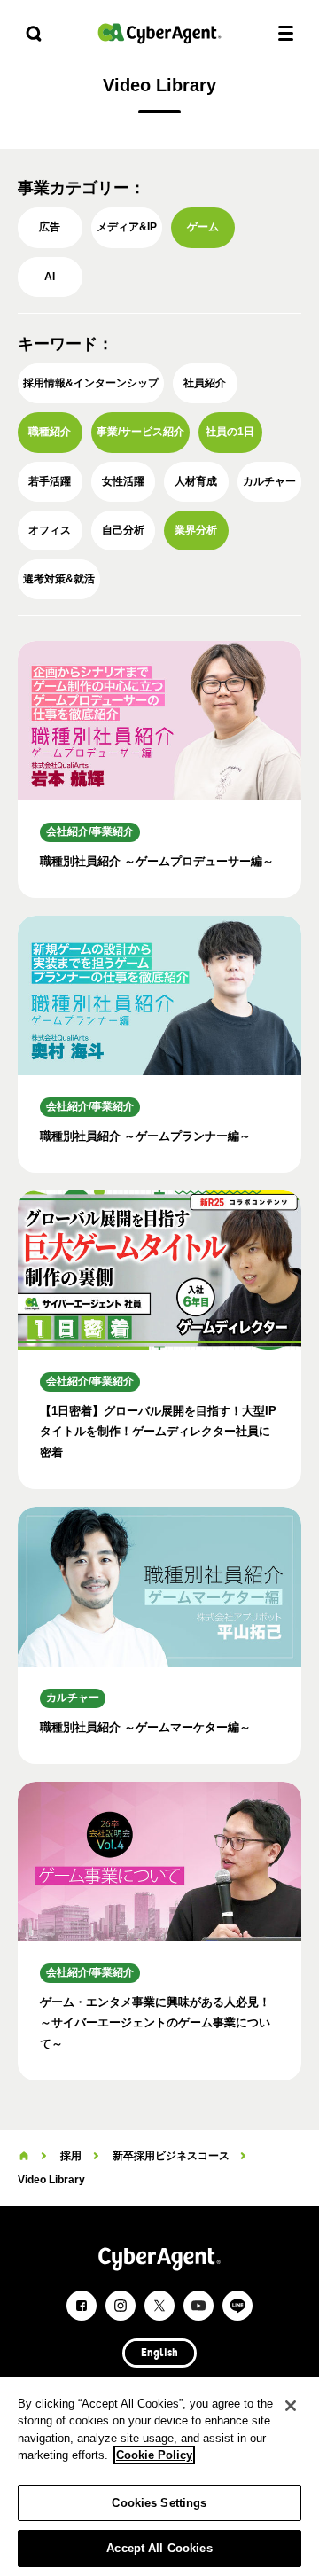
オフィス (50, 530)
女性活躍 (123, 481)
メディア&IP (127, 227)
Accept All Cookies (159, 2548)
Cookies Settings (159, 2503)
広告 (50, 227)
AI (50, 277)
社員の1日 (230, 432)
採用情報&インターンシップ (91, 383)
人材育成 (196, 481)
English (159, 2354)
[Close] (291, 2406)
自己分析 (123, 530)
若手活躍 (50, 481)
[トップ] (24, 2156)
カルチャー (269, 481)
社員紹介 (205, 383)
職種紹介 (50, 432)
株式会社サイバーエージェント (159, 33)
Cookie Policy (154, 2455)
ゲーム (203, 227)
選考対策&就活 (59, 579)
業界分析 (196, 530)
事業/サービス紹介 (140, 432)
